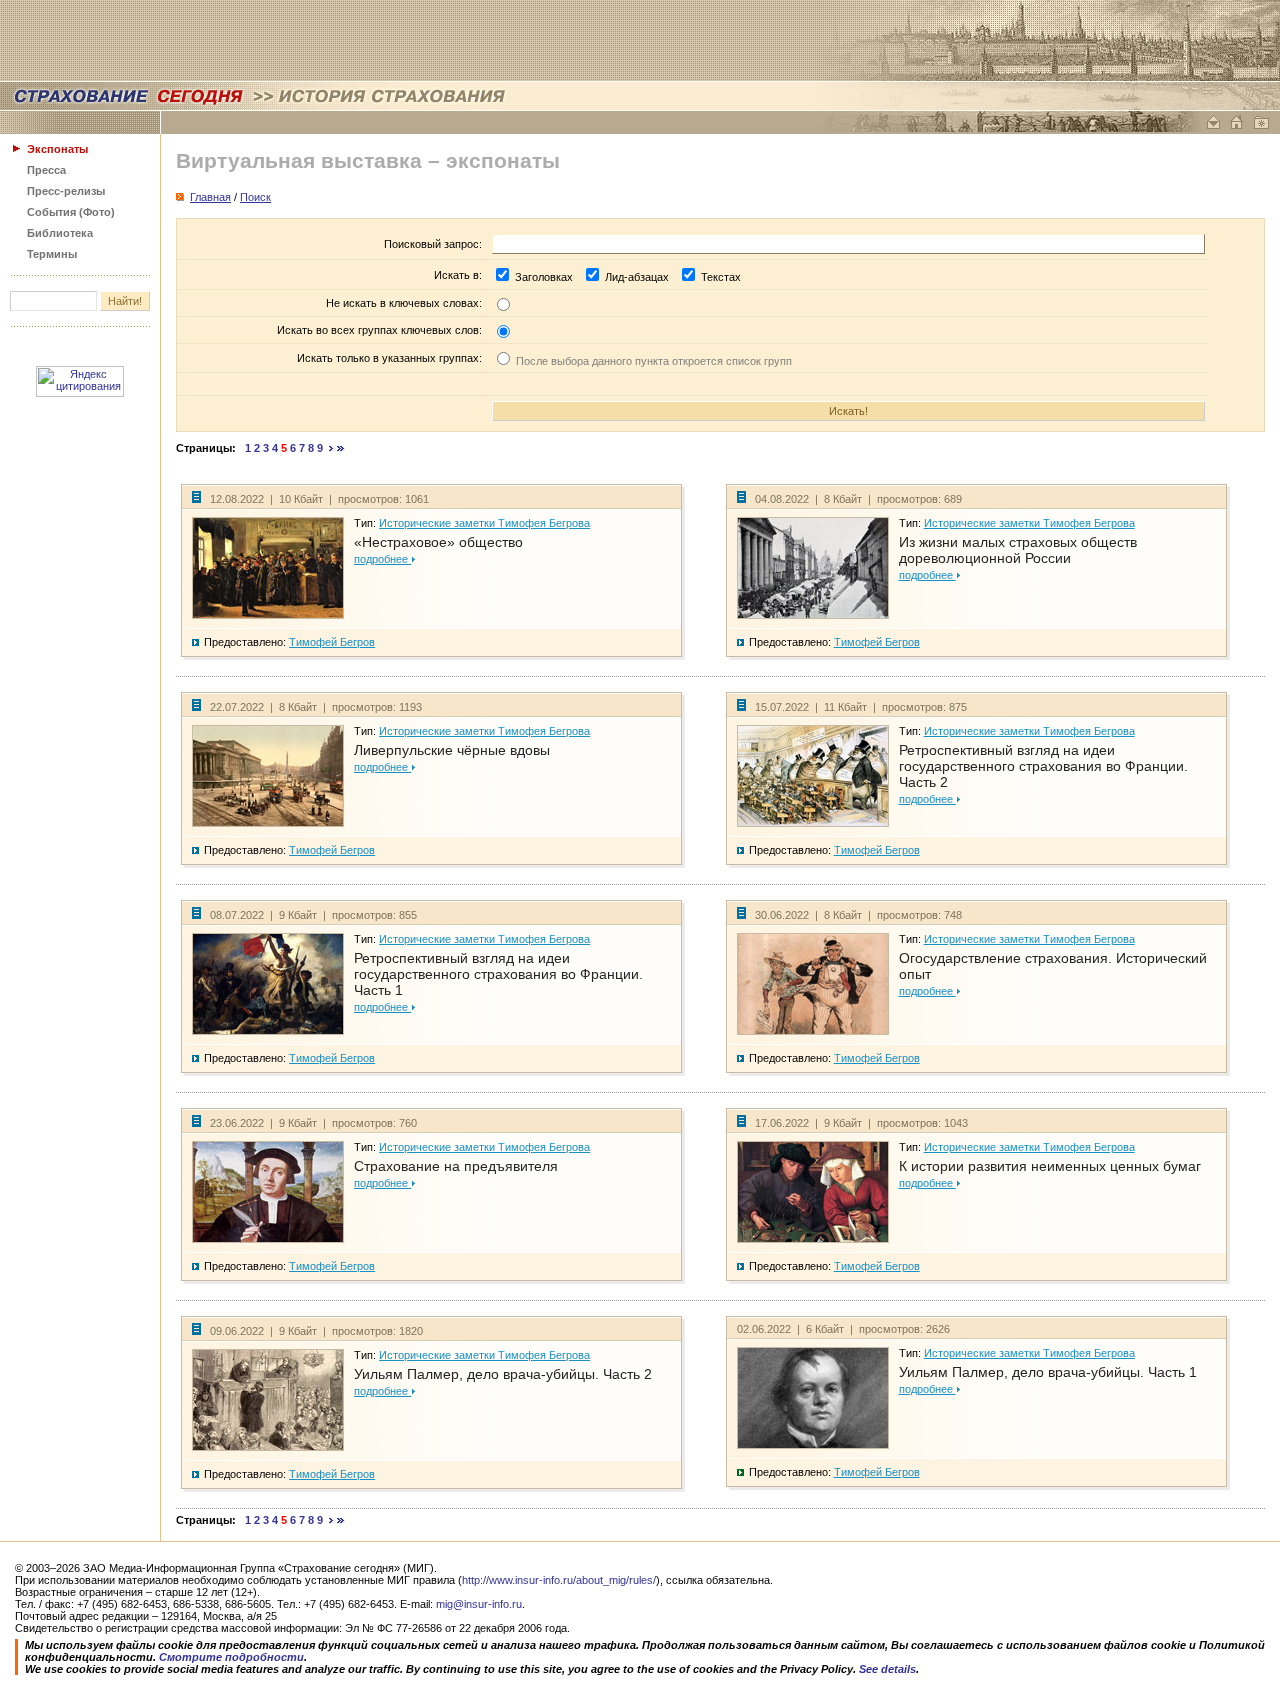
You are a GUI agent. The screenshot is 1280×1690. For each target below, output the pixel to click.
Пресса (46, 170)
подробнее (382, 559)
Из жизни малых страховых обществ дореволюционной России (1018, 550)
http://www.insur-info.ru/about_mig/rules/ (559, 1580)
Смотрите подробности (231, 1657)
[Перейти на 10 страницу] (331, 448)
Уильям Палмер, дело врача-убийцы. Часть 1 (1048, 1372)
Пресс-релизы (66, 191)
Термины (52, 254)
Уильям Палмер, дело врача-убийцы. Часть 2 (503, 1374)
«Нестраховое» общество (438, 542)
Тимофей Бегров (332, 642)
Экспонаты (57, 149)
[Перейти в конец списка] (341, 448)
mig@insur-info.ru (479, 1604)
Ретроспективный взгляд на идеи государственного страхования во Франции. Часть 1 (498, 974)
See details (887, 1669)
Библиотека (60, 233)
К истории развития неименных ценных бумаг (1050, 1166)
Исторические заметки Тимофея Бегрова (484, 523)
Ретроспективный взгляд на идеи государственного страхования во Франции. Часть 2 (1043, 766)
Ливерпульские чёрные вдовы (452, 750)
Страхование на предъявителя (456, 1166)
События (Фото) (71, 212)
